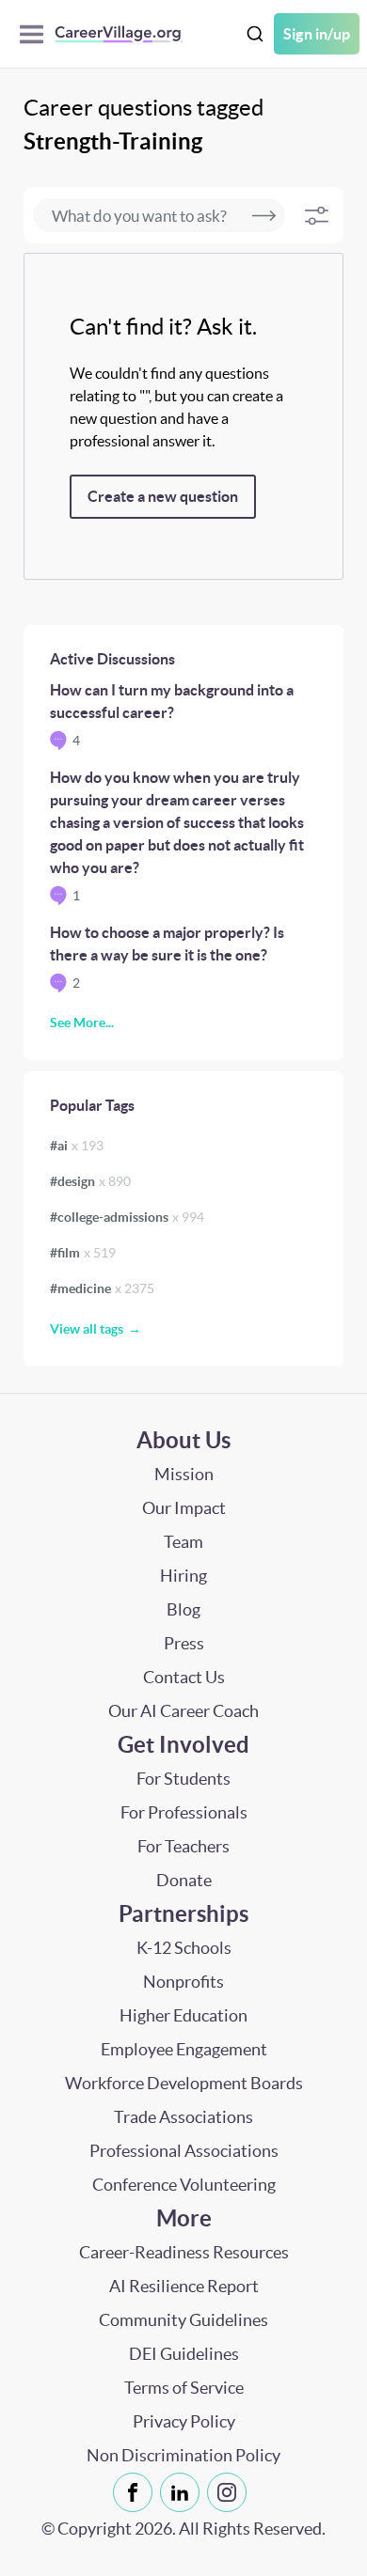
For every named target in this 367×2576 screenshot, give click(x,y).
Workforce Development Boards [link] (184, 2083)
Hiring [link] (183, 1576)
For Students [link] (183, 1779)
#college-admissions (127, 1217)
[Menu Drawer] (36, 34)
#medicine (102, 1288)
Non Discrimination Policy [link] (183, 2455)
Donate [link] (184, 1880)
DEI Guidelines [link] (184, 2354)
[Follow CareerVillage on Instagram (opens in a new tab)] (231, 2492)
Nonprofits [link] (183, 1982)
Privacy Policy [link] (184, 2421)
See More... (82, 1023)
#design (90, 1181)
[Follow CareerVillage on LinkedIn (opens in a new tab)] (183, 2492)
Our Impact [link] (184, 1508)
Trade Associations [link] (183, 2117)
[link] (133, 2492)
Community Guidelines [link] (183, 2320)
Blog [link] (183, 1609)
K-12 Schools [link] (184, 1948)
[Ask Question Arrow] (264, 215)
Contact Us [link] (184, 1677)
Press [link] (184, 1643)
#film (83, 1253)
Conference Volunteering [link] (184, 2185)
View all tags (87, 1329)
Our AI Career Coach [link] (183, 1711)
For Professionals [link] (184, 1812)
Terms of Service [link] (184, 2388)
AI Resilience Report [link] (184, 2286)
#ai (77, 1146)
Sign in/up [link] (317, 34)
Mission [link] (184, 1474)
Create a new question (163, 496)
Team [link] (183, 1542)
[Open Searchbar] (255, 34)
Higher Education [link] (183, 2015)
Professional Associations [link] (184, 2151)
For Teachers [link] (183, 1846)
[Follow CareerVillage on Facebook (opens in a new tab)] (136, 2492)
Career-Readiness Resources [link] (184, 2252)
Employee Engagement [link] (184, 2049)
